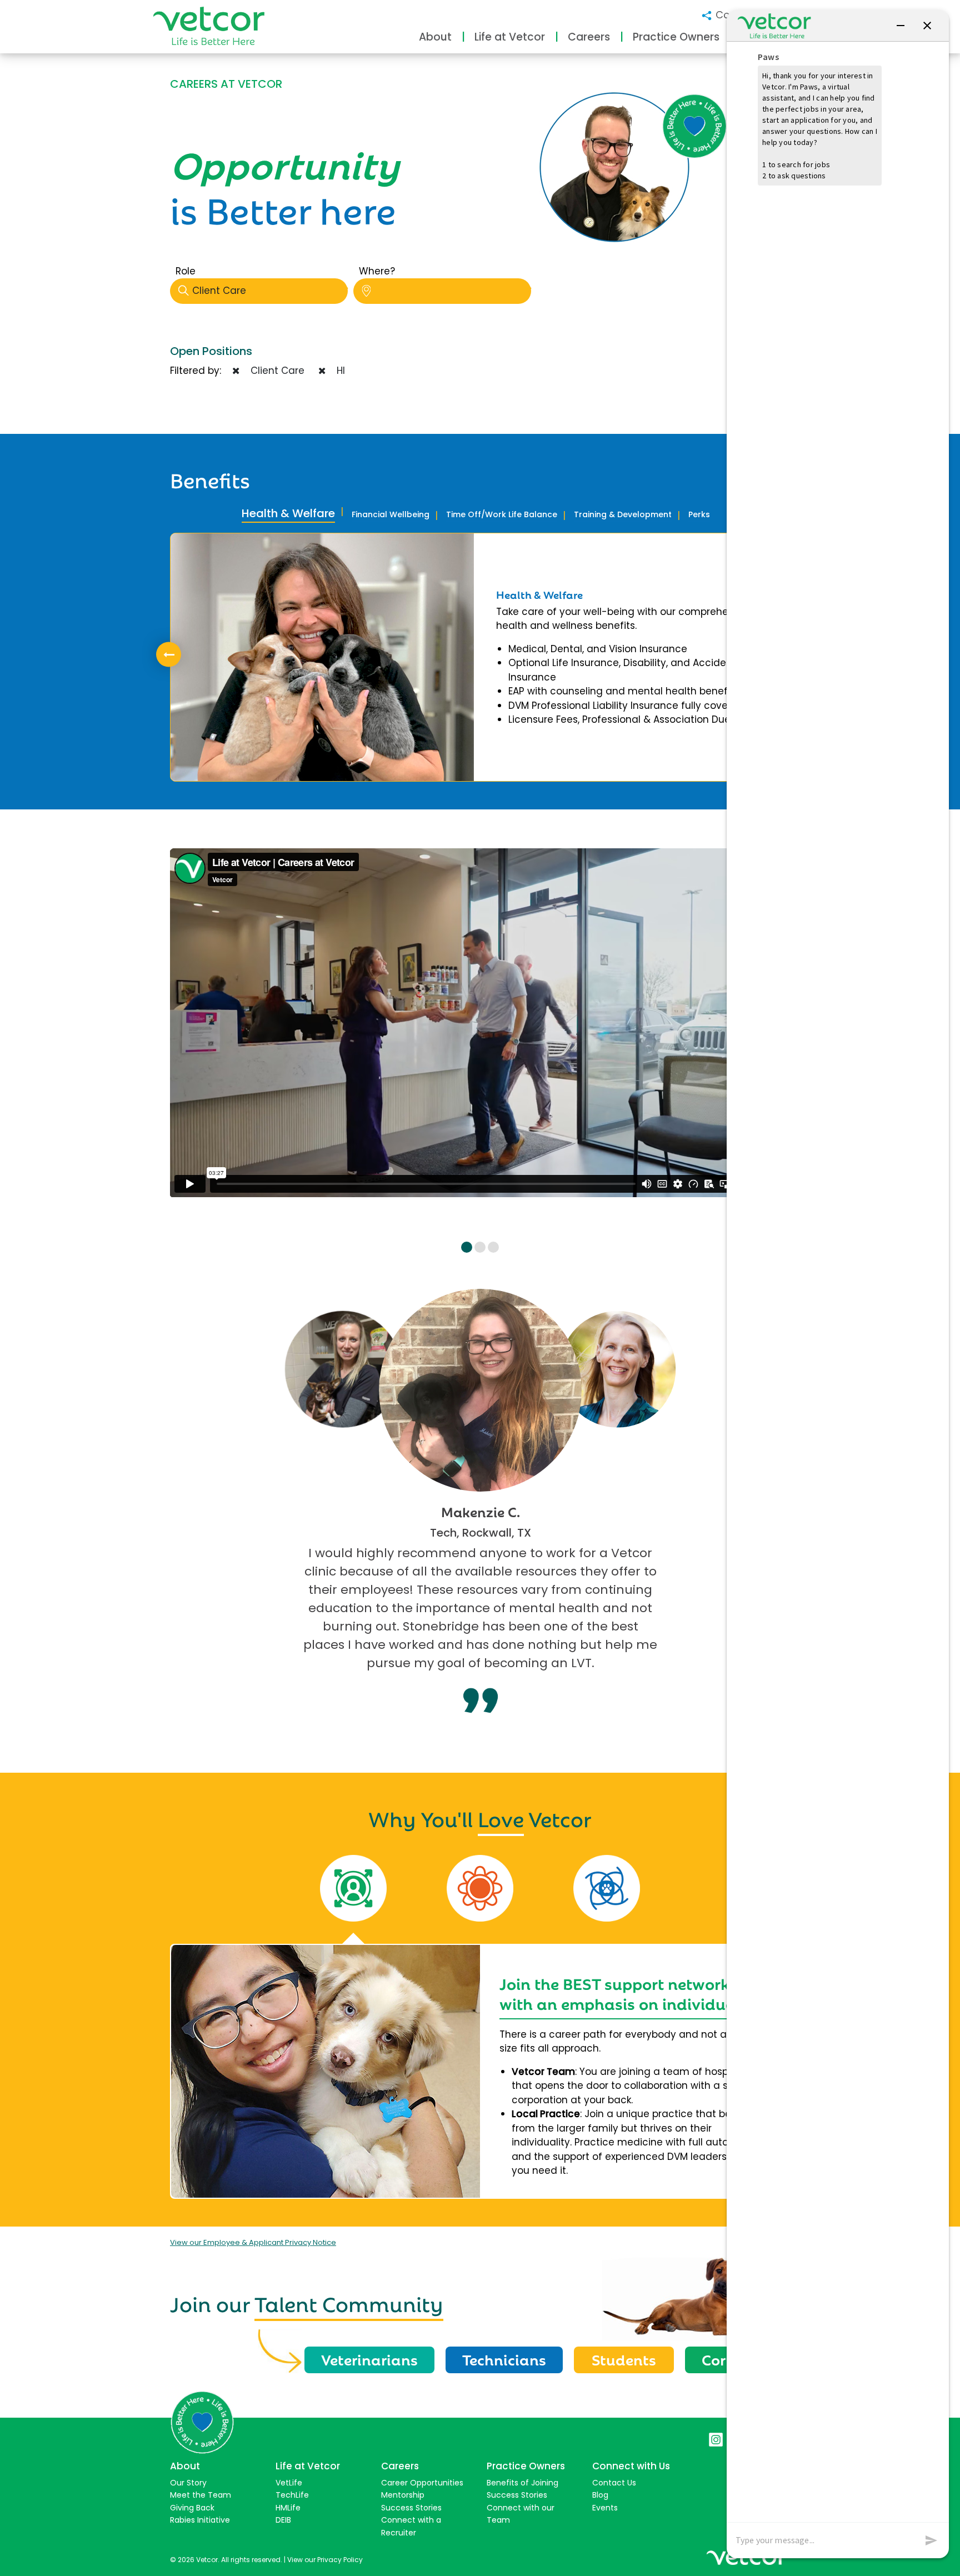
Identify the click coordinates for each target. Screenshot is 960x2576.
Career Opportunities (422, 2483)
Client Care (219, 291)
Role (186, 271)
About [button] (435, 37)
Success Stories (411, 2508)
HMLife (288, 2508)
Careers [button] (589, 37)
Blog (600, 2495)
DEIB (283, 2520)
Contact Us (614, 2483)
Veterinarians (369, 2359)
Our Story (188, 2483)
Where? (377, 271)
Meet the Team (201, 2495)
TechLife (292, 2495)
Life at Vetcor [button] (510, 37)
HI (338, 371)
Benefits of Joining (522, 2483)
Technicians (504, 2359)
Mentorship (403, 2495)
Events (605, 2508)
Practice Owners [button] (676, 37)
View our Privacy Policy (325, 2560)
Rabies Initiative (200, 2520)
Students (624, 2359)
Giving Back (192, 2508)
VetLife (289, 2483)
